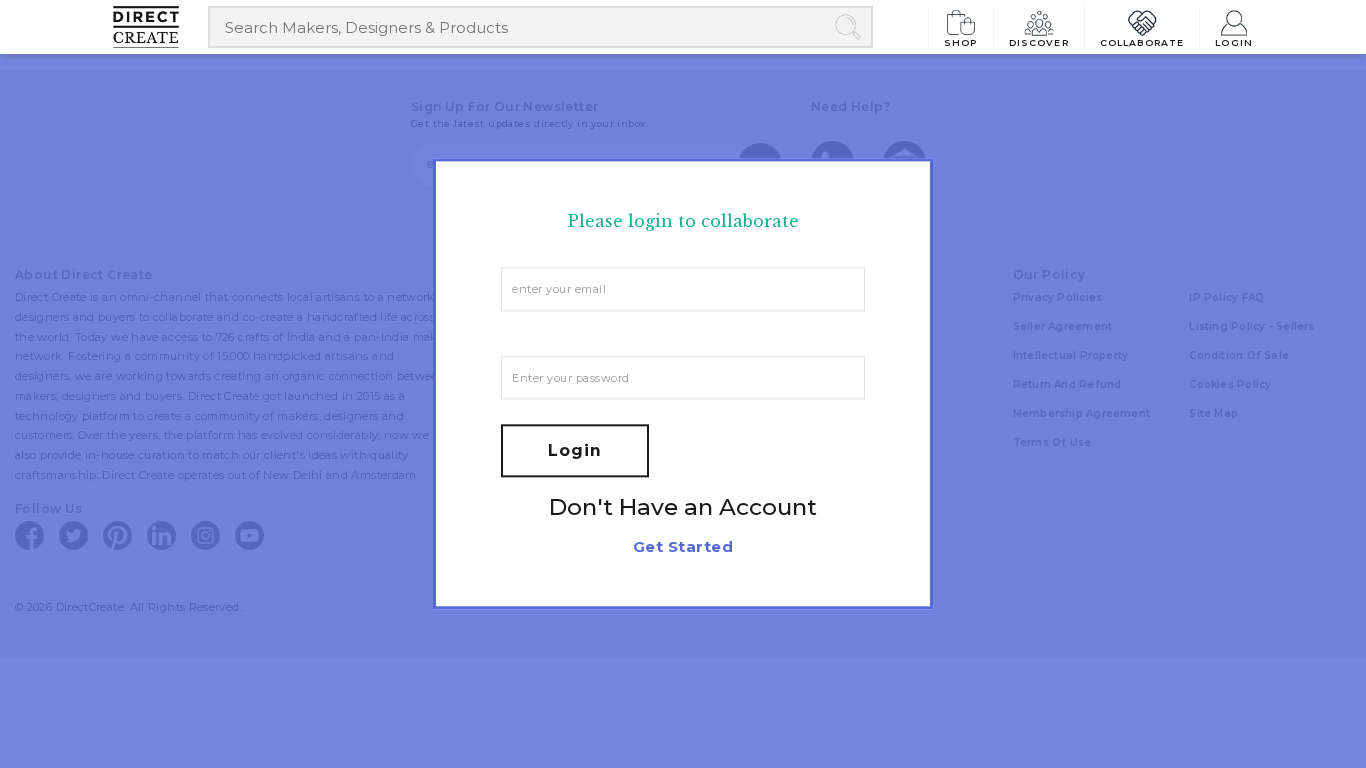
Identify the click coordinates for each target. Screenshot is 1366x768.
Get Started (683, 547)
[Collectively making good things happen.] (160, 27)
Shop (961, 42)
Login (1234, 42)
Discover (1039, 42)
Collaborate (1142, 42)
